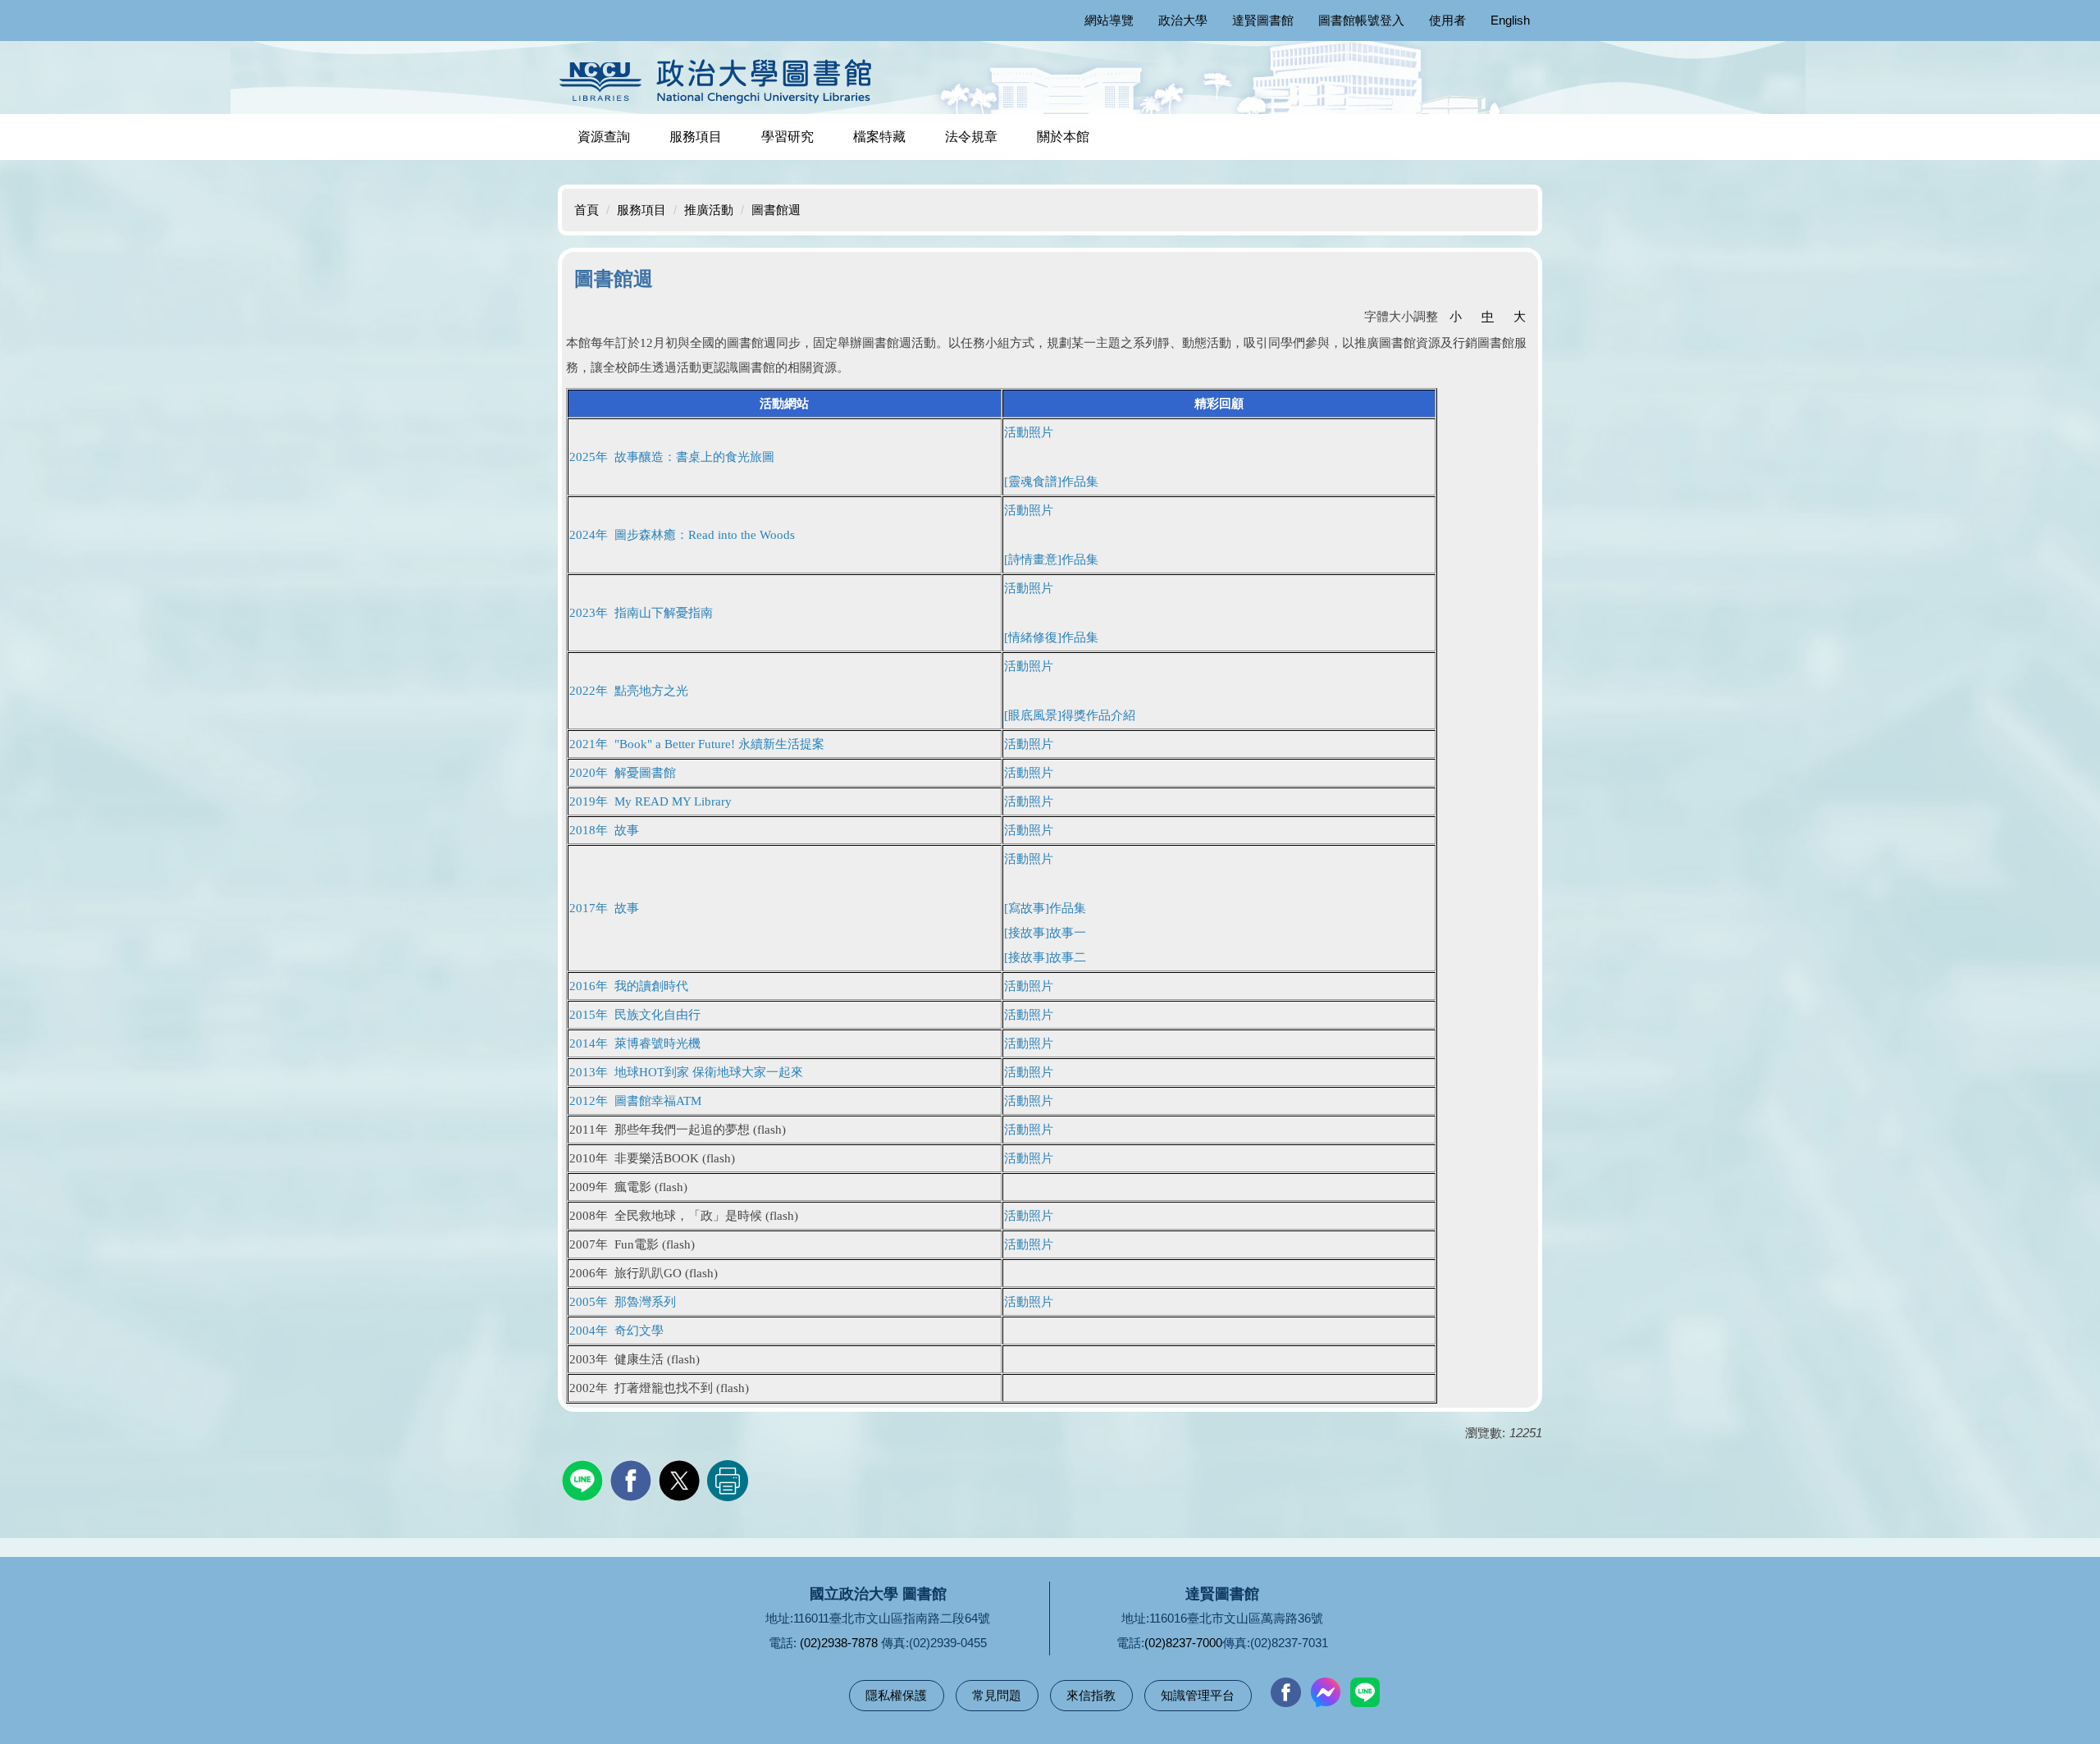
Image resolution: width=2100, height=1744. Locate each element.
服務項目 (641, 210)
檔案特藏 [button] (879, 137)
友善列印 (728, 1481)
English (1510, 20)
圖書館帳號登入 (1361, 20)
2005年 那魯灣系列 (623, 1302)
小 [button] (1456, 316)
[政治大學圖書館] (720, 81)
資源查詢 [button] (604, 137)
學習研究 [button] (787, 137)
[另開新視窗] (1285, 1692)
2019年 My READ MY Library (651, 801)
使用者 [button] (1447, 20)
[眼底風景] (1070, 715)
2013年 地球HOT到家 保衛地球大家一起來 (686, 1072)
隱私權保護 (896, 1695)
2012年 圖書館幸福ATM (635, 1101)
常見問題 (997, 1695)
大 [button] (1520, 316)
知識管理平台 (1198, 1695)
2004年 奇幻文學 (616, 1331)
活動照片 (1029, 744)
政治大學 (1183, 20)
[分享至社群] (584, 1479)
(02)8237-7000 (1183, 1643)
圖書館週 (776, 210)
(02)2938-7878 (839, 1643)
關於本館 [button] (1063, 137)
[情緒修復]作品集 (1051, 637)
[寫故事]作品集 (1045, 908)
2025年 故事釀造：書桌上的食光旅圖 (672, 457)
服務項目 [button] (696, 137)
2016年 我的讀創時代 (629, 986)
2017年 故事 (604, 908)
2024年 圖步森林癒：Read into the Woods (682, 535)
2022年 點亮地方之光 (629, 691)
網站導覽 (1109, 20)
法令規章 (971, 137)
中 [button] (1488, 316)
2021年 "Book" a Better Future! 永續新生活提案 (697, 744)
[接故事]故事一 (1045, 933)
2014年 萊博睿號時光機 (635, 1043)
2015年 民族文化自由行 (635, 1015)
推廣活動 (709, 210)
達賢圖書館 (1263, 20)
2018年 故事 (604, 830)
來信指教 (1091, 1695)
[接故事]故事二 (1045, 957)
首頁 (587, 210)
